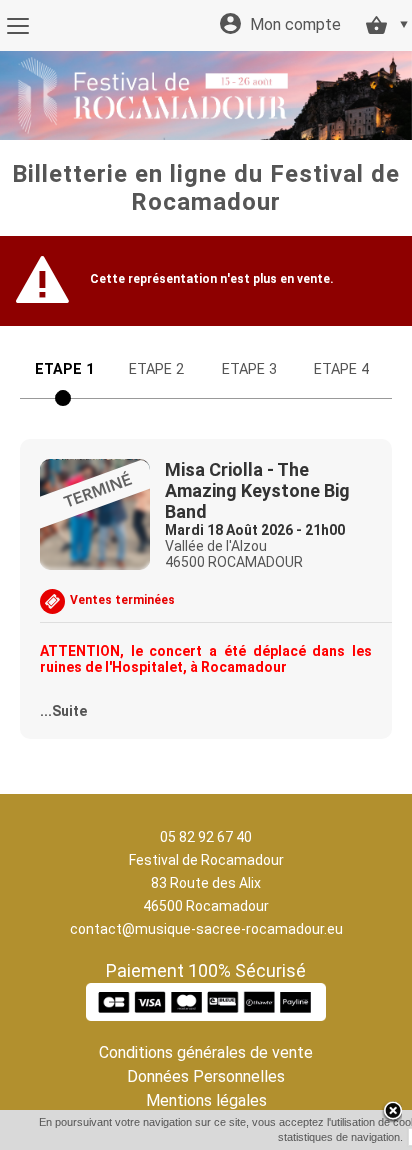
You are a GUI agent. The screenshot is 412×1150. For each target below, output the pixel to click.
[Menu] (17, 26)
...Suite (63, 711)
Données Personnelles (206, 1076)
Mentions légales (206, 1100)
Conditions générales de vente (206, 1052)
